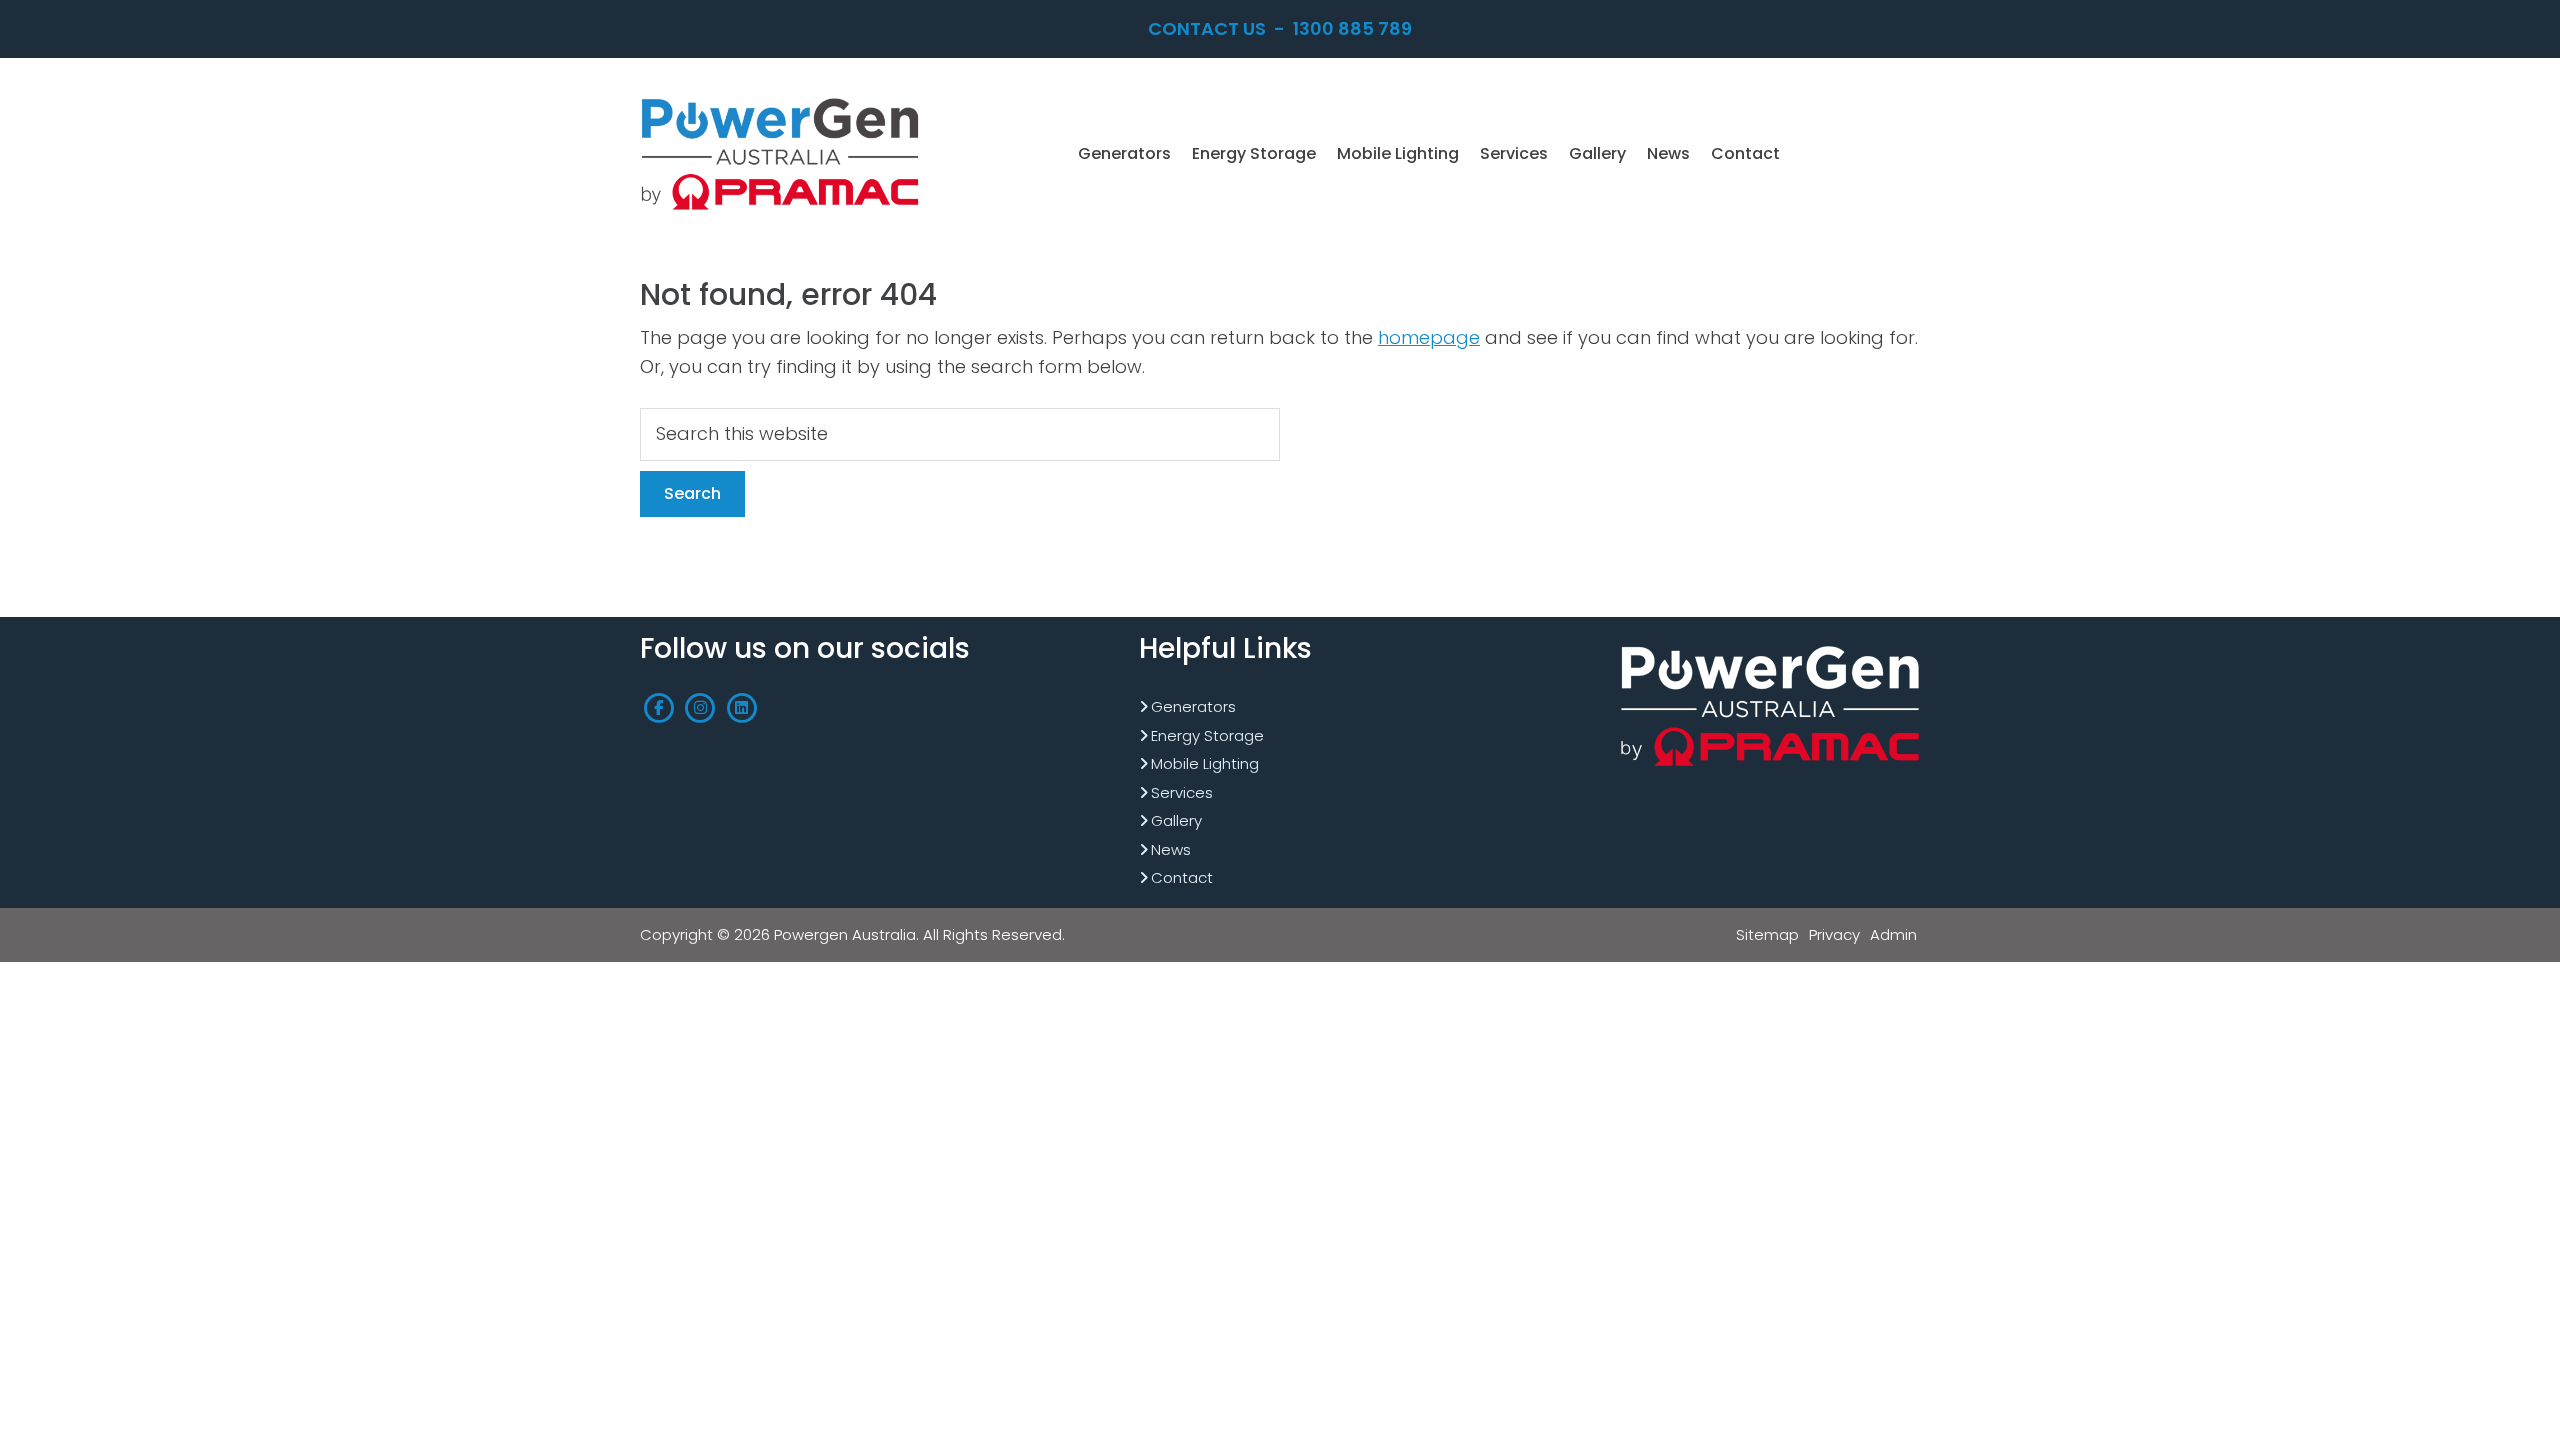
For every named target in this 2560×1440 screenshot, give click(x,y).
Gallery (1176, 820)
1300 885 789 (1352, 28)
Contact (1182, 877)
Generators (1193, 706)
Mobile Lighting (1205, 763)
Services (1182, 792)
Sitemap (1767, 934)
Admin (1893, 934)
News (1171, 849)
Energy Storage (1207, 735)
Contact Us (1207, 28)
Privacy (1834, 934)
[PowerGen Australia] (780, 99)
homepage (1429, 337)
